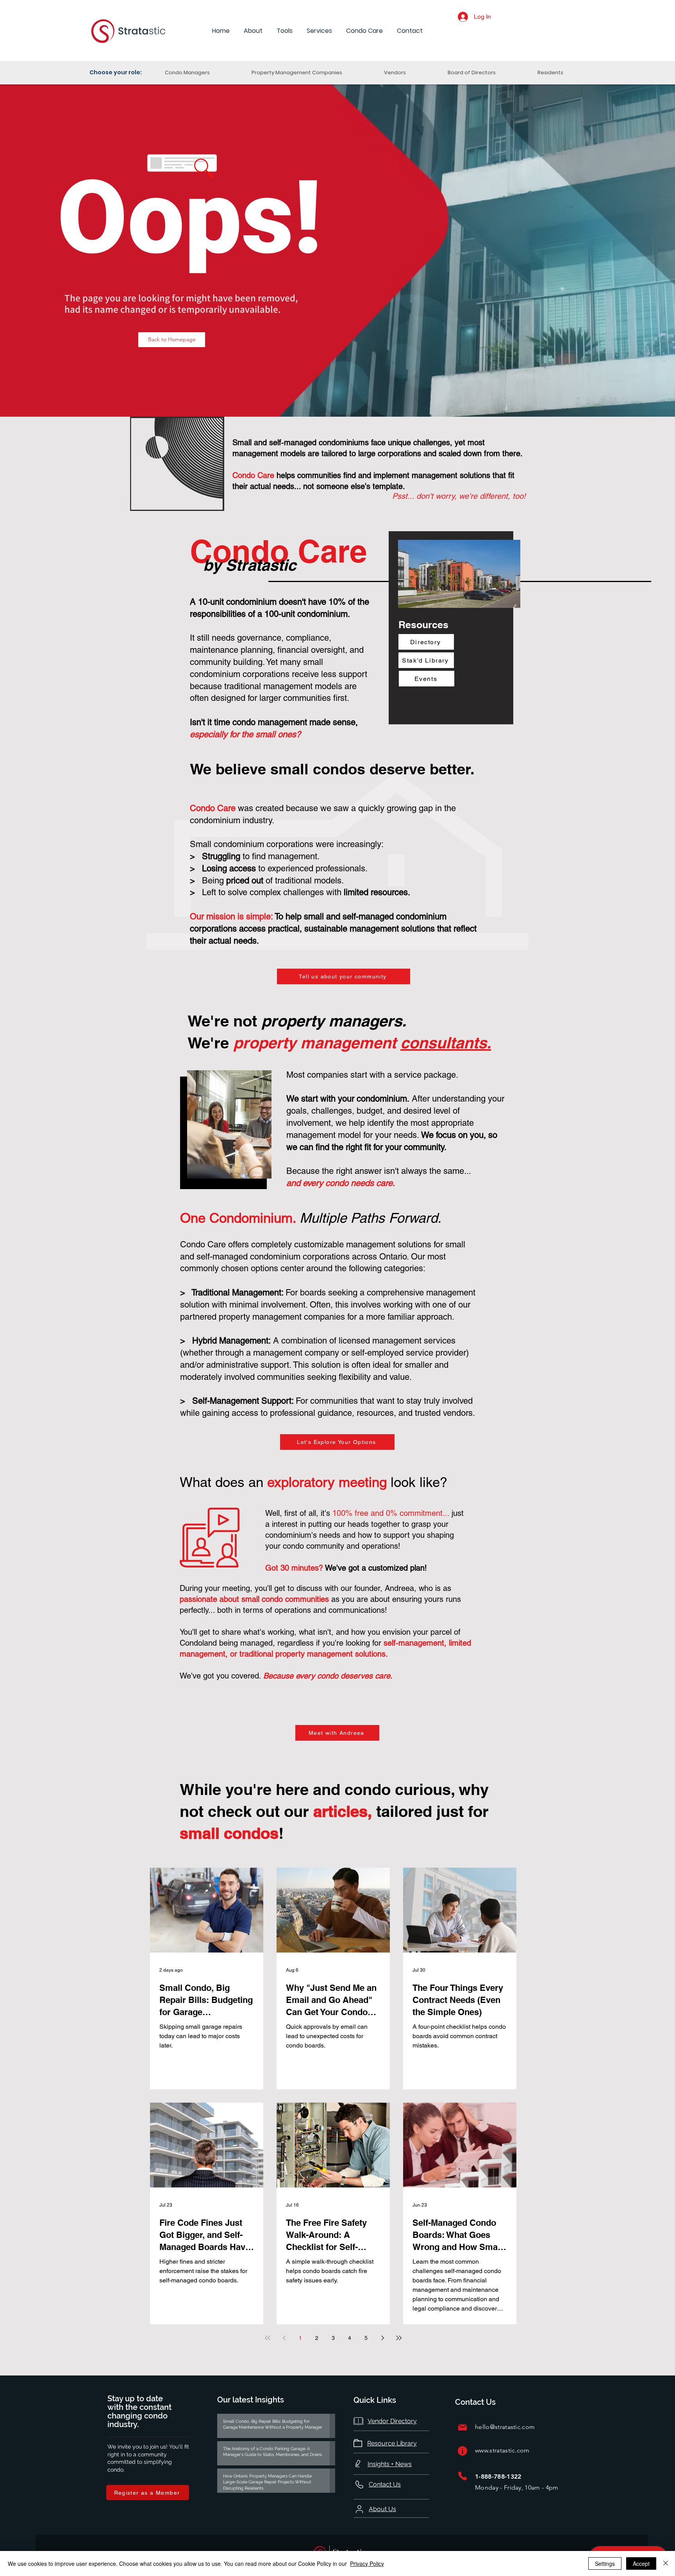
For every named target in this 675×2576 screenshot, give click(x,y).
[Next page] (382, 2338)
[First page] (268, 2338)
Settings (605, 2563)
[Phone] (462, 2476)
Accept (641, 2563)
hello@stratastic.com (505, 2427)
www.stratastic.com (502, 2450)
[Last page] (399, 2338)
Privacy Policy (367, 2563)
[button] (253, 31)
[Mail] (462, 2427)
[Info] (462, 2451)
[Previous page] (284, 2338)
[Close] (666, 2563)
